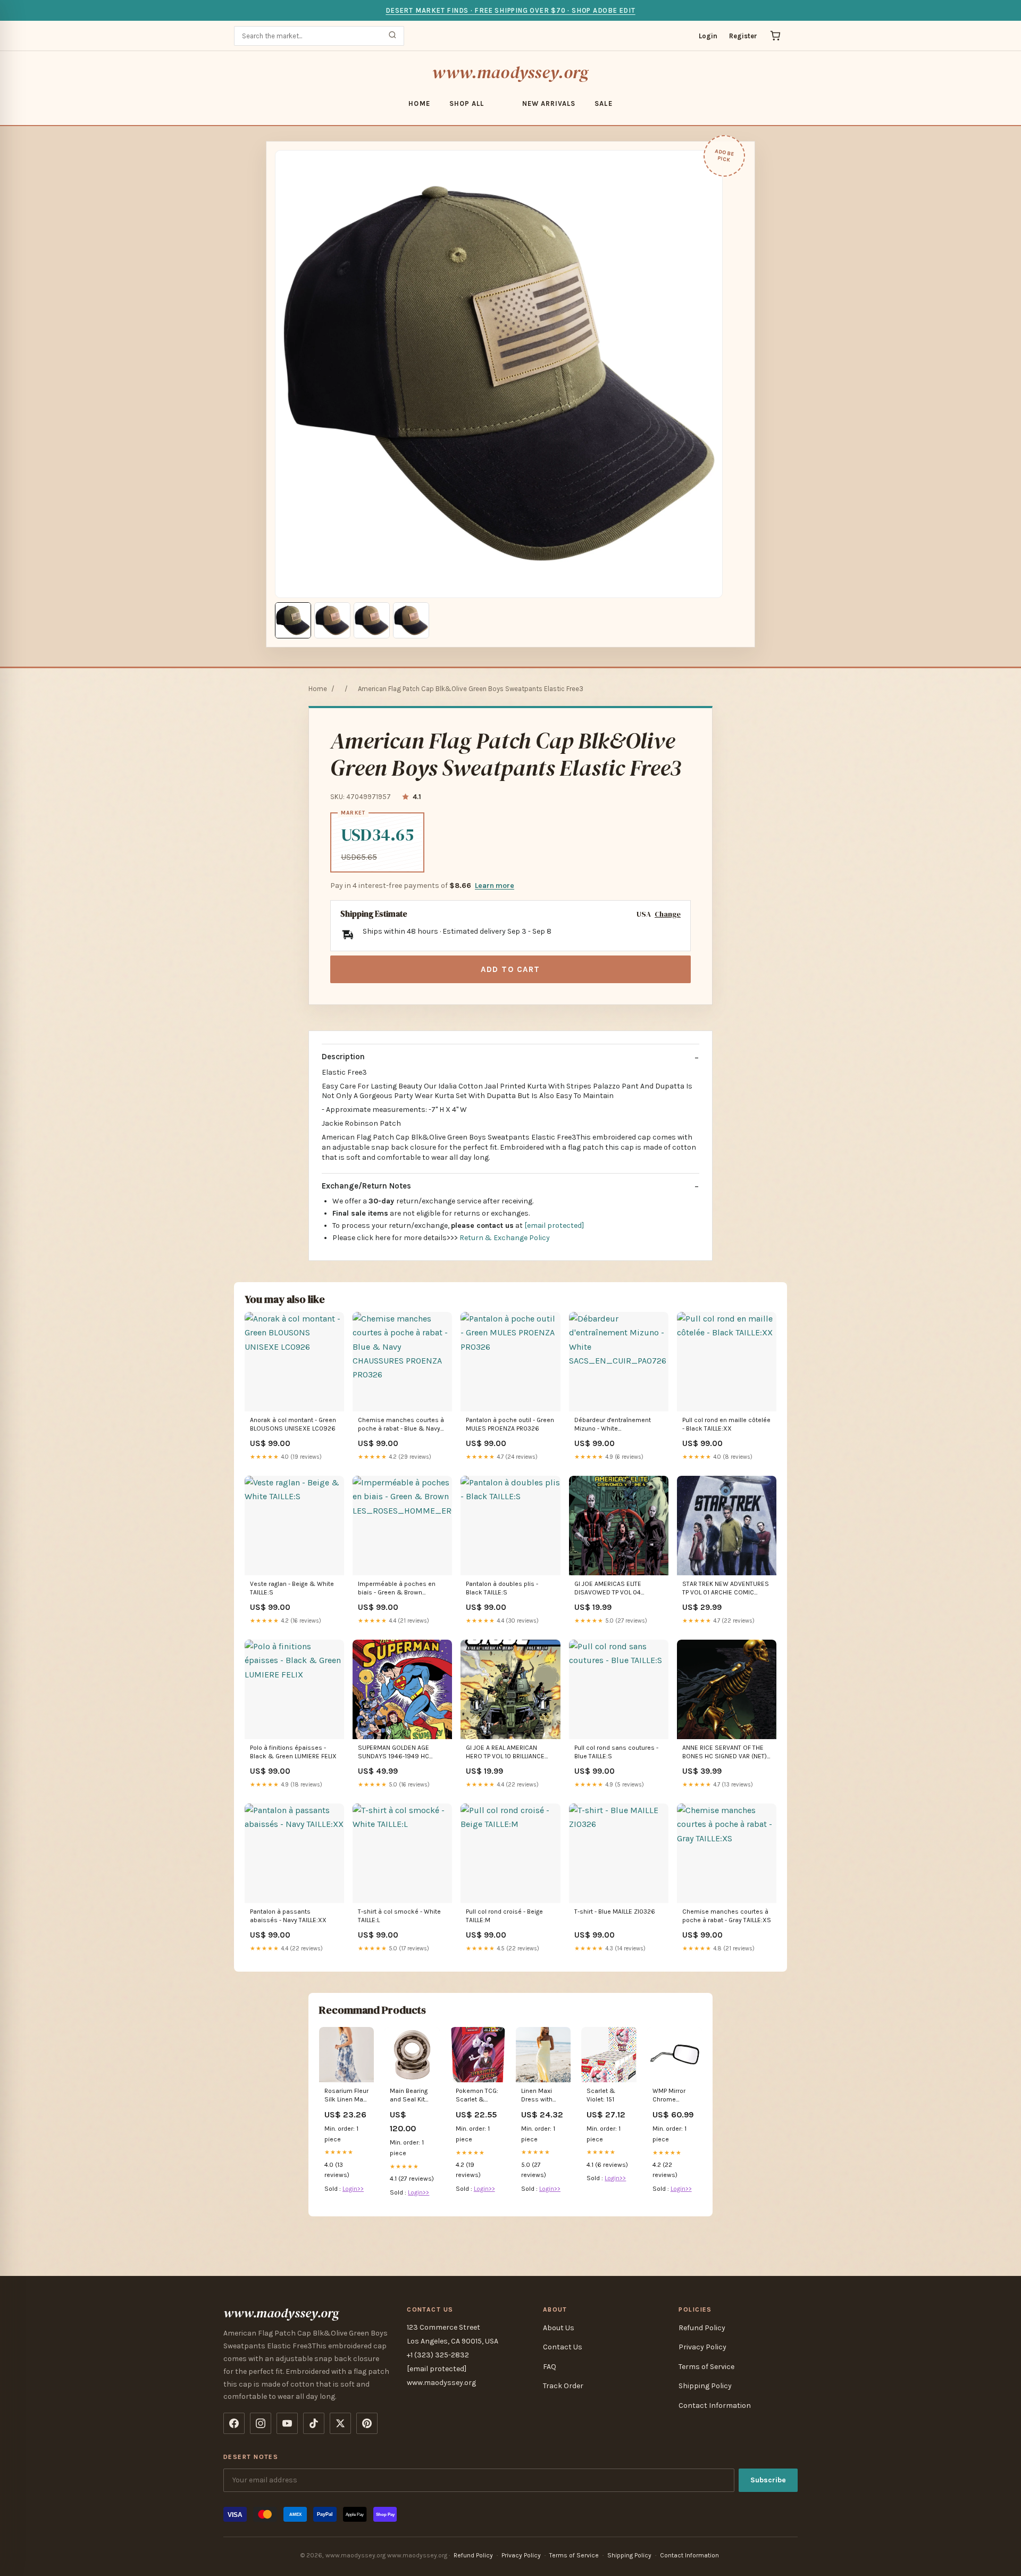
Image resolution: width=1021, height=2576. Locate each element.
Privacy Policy (702, 2347)
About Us (559, 2328)
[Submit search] (392, 36)
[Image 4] (411, 620)
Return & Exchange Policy (505, 1238)
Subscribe (768, 2480)
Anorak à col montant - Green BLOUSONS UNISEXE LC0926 (293, 1424)
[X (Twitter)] (340, 2423)
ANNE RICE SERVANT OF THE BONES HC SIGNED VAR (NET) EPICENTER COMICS (725, 1753)
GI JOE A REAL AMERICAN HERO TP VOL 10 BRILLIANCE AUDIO (505, 1753)
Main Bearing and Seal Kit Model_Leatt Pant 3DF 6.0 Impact (409, 2096)
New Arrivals (549, 103)
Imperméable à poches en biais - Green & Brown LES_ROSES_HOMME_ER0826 (402, 1589)
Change (668, 914)
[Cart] (775, 36)
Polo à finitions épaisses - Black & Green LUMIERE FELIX (293, 1752)
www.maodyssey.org (510, 72)
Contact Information (715, 2405)
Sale (603, 103)
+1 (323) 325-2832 (438, 2355)
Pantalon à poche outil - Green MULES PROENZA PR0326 (510, 1424)
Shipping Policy (705, 2386)
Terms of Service (706, 2367)
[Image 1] (293, 620)
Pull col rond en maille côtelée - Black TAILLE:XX (726, 1424)
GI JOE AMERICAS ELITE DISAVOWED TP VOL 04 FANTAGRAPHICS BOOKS (609, 1589)
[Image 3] (372, 620)
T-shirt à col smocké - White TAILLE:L (399, 1916)
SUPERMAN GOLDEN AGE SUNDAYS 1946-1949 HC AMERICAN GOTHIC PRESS (395, 1753)
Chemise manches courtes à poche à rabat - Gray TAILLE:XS (727, 1916)
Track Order (563, 2386)
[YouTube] (287, 2423)
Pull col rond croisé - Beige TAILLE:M (504, 1916)
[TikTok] (314, 2423)
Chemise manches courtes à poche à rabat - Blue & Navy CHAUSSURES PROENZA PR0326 (401, 1425)
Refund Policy (702, 2328)
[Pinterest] (367, 2423)
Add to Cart (510, 969)
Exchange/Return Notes (366, 1186)
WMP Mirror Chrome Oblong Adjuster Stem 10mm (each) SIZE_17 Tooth (673, 2096)
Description (343, 1057)
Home (419, 103)
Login (708, 36)
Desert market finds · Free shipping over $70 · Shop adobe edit (510, 10)
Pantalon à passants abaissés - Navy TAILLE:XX (288, 1916)
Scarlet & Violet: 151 (601, 2095)
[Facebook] (234, 2423)
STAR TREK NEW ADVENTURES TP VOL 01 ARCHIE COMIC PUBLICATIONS (726, 1589)
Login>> (353, 2189)
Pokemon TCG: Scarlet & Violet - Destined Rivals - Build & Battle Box (477, 2096)
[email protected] (554, 1225)
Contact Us (563, 2347)
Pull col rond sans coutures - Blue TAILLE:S (616, 1752)
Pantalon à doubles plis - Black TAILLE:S (502, 1588)
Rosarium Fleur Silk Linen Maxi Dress (346, 2096)
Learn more (495, 886)
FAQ (550, 2367)
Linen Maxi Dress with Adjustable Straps (537, 2096)
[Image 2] (332, 620)
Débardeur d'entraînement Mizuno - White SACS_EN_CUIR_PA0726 (613, 1425)
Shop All (467, 103)
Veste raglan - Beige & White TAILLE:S (292, 1588)
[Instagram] (261, 2423)
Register (743, 36)
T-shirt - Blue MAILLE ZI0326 (615, 1912)
